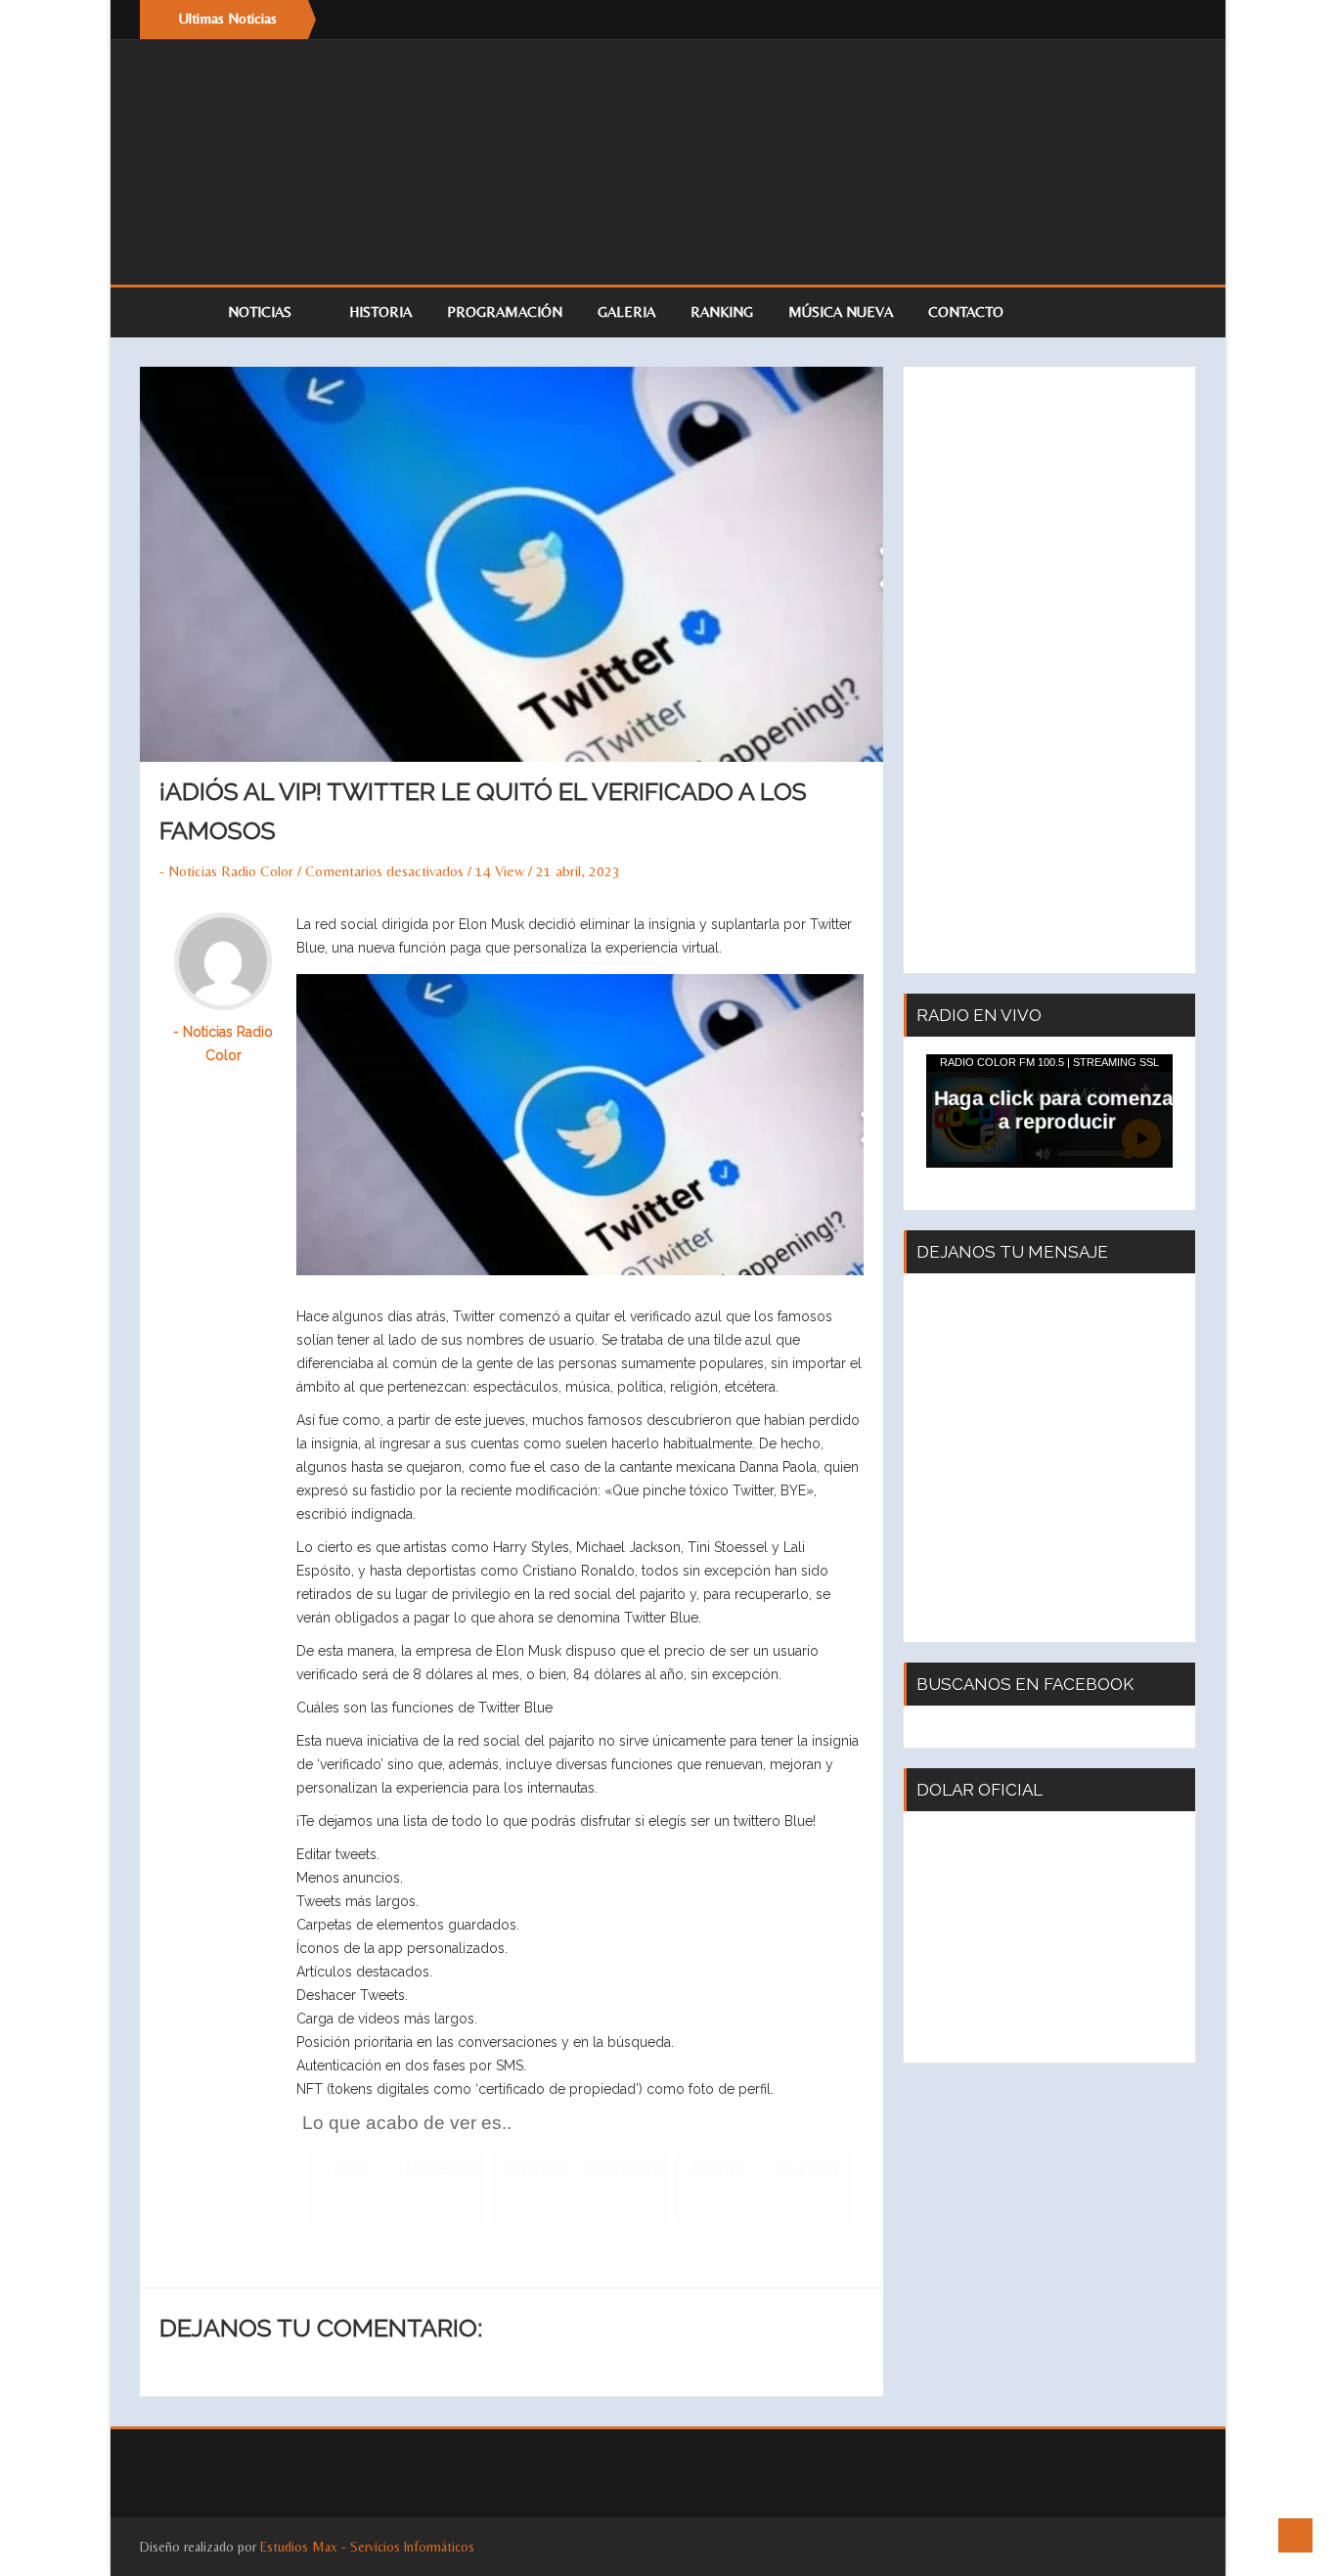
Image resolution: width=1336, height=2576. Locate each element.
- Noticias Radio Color (226, 871)
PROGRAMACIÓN (505, 311)
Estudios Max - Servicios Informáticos (367, 2547)
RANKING (722, 311)
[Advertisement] (1049, 670)
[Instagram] (1177, 20)
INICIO (174, 312)
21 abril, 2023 (578, 871)
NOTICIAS (262, 311)
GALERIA (626, 311)
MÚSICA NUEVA (841, 311)
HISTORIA (380, 311)
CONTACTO (966, 311)
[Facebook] (1137, 20)
